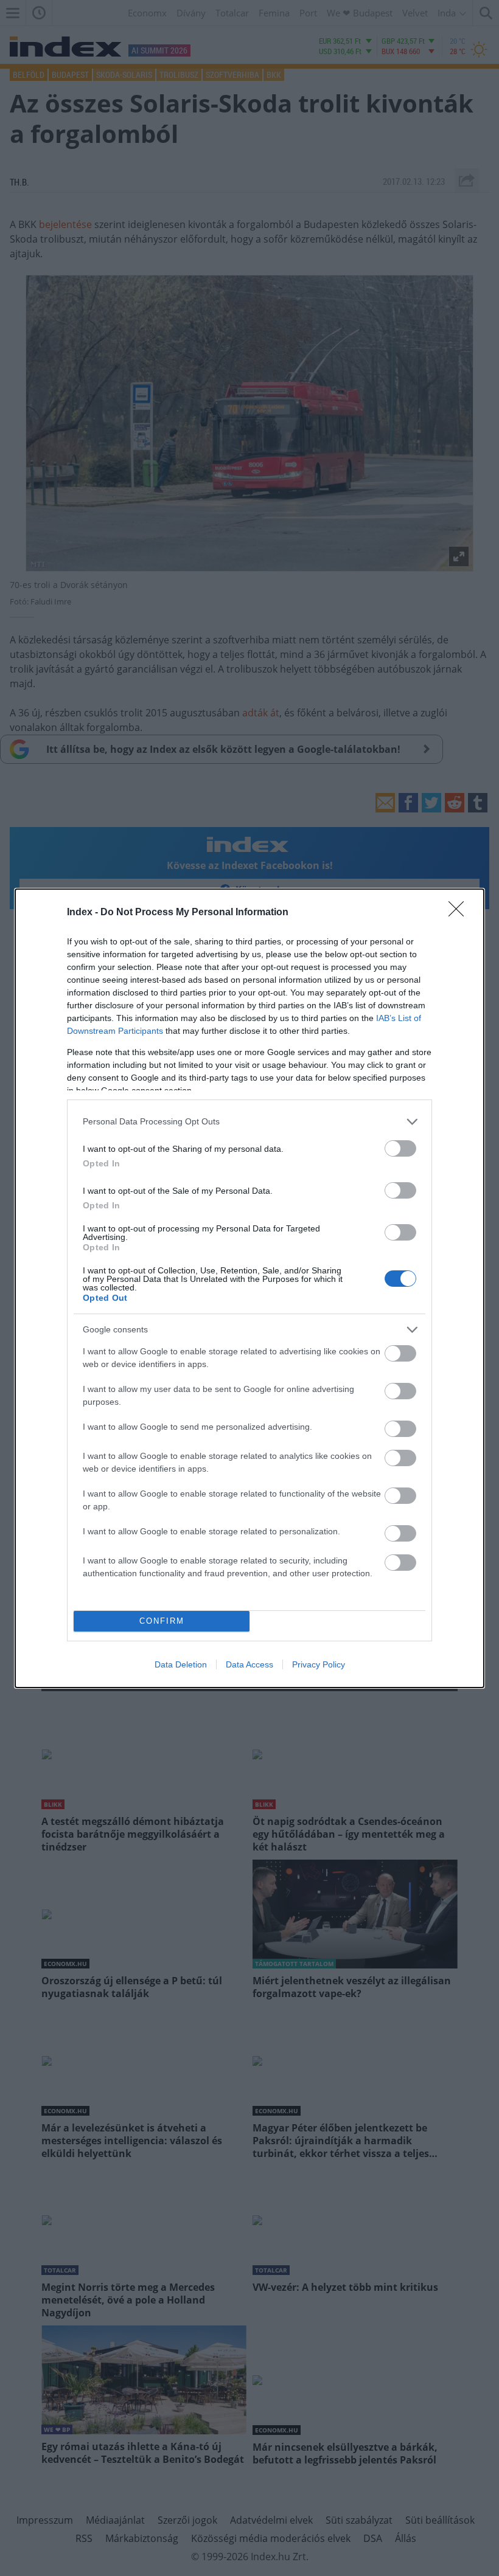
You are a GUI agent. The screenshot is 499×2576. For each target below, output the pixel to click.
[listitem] (249, 1122)
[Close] (460, 913)
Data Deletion (181, 1664)
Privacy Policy (319, 1664)
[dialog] (249, 1288)
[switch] (400, 1148)
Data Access (249, 1664)
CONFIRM (162, 1621)
